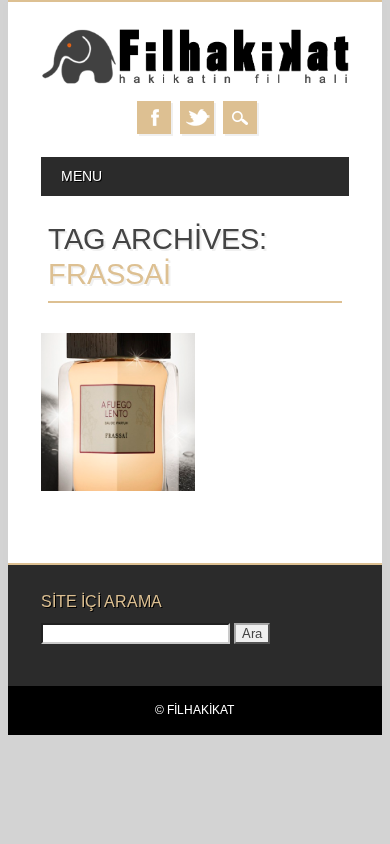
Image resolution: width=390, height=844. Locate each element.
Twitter (197, 117)
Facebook (154, 117)
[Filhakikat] (195, 80)
